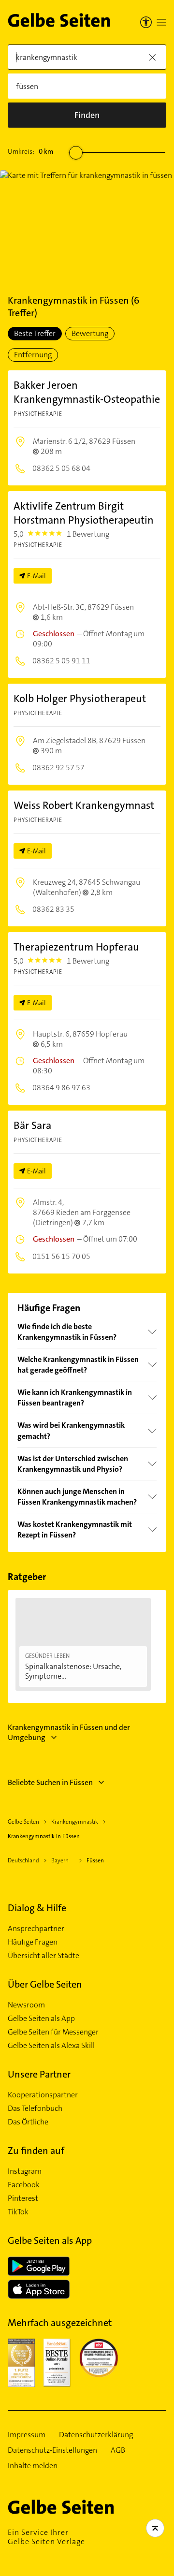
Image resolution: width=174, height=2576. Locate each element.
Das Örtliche (28, 2122)
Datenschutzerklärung (96, 2435)
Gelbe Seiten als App (41, 2019)
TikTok (18, 2212)
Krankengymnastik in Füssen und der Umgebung (69, 1732)
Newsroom (26, 2005)
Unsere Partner (39, 2074)
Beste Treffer (35, 333)
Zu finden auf (36, 2151)
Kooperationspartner (43, 2095)
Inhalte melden (33, 2466)
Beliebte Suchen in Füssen (50, 1782)
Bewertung (90, 333)
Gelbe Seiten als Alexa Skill (51, 2046)
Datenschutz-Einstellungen (52, 2450)
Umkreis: (30, 151)
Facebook (24, 2185)
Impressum (27, 2435)
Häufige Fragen (33, 1942)
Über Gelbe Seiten (45, 1984)
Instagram (25, 2171)
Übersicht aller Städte (43, 1956)
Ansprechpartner (36, 1929)
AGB (118, 2450)
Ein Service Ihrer (46, 2537)
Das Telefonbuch (35, 2108)
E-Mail (36, 576)
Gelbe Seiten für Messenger (53, 2032)
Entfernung (33, 355)
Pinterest (23, 2198)
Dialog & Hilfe (37, 1908)
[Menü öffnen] (161, 22)
